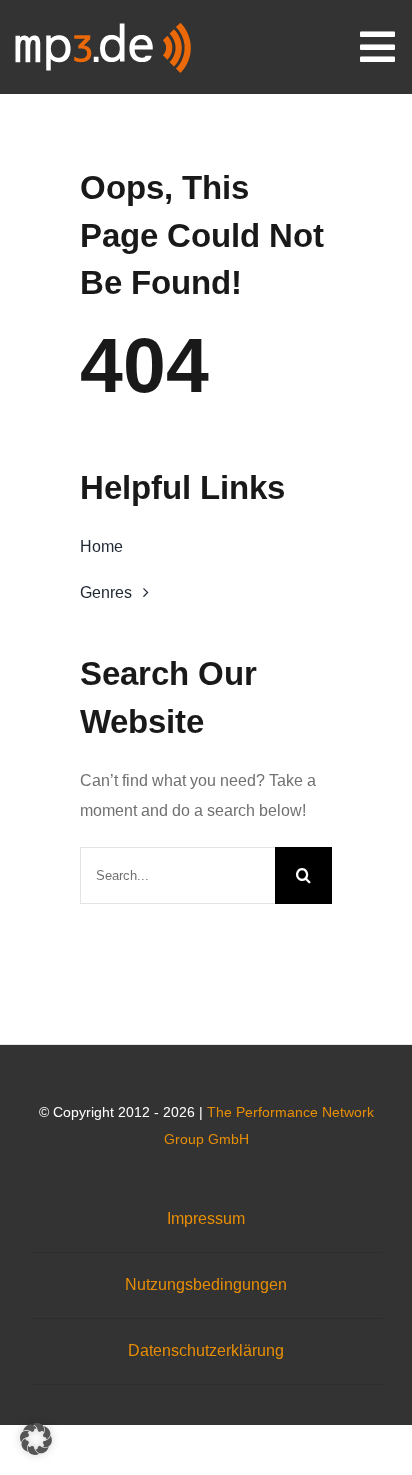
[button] (36, 1439)
